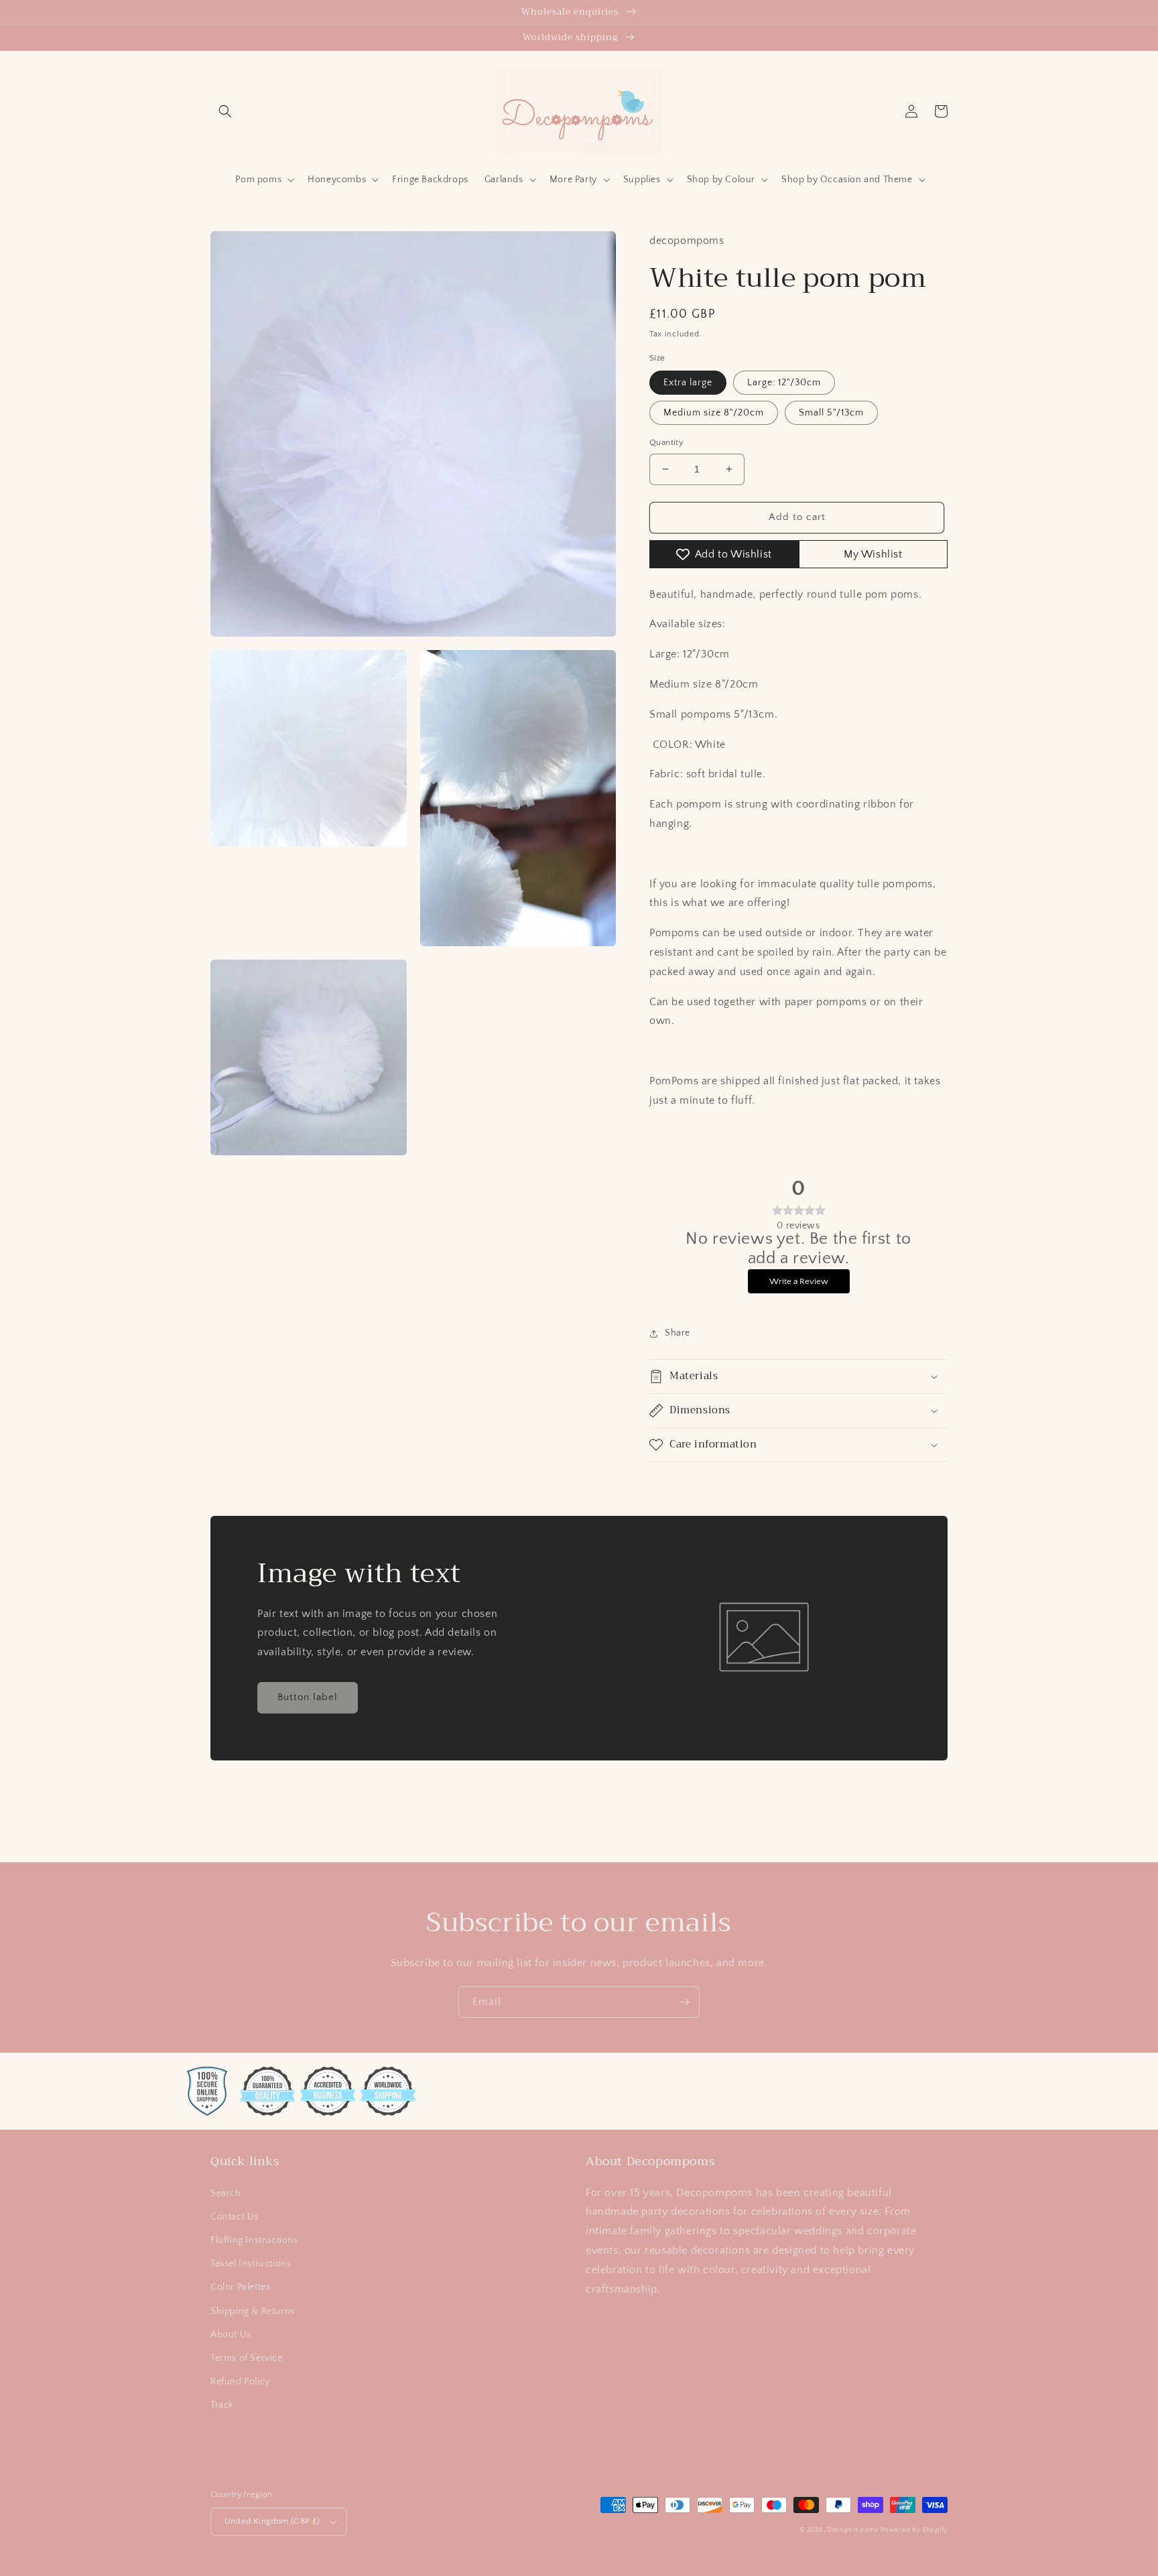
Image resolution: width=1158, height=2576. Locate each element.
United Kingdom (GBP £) (272, 2521)
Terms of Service (247, 2358)
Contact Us (235, 2217)
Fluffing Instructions (254, 2240)
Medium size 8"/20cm (714, 413)
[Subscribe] (684, 2002)
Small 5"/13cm (831, 413)
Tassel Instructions (251, 2264)
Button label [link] (308, 1697)
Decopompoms (853, 2530)
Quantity (666, 442)
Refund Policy (240, 2382)
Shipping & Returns (253, 2311)
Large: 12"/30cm (784, 383)
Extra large (688, 383)
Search (226, 2193)
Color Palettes (240, 2287)
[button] (225, 111)
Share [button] (678, 1333)
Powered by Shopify (914, 2530)
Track (222, 2405)
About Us (231, 2335)
